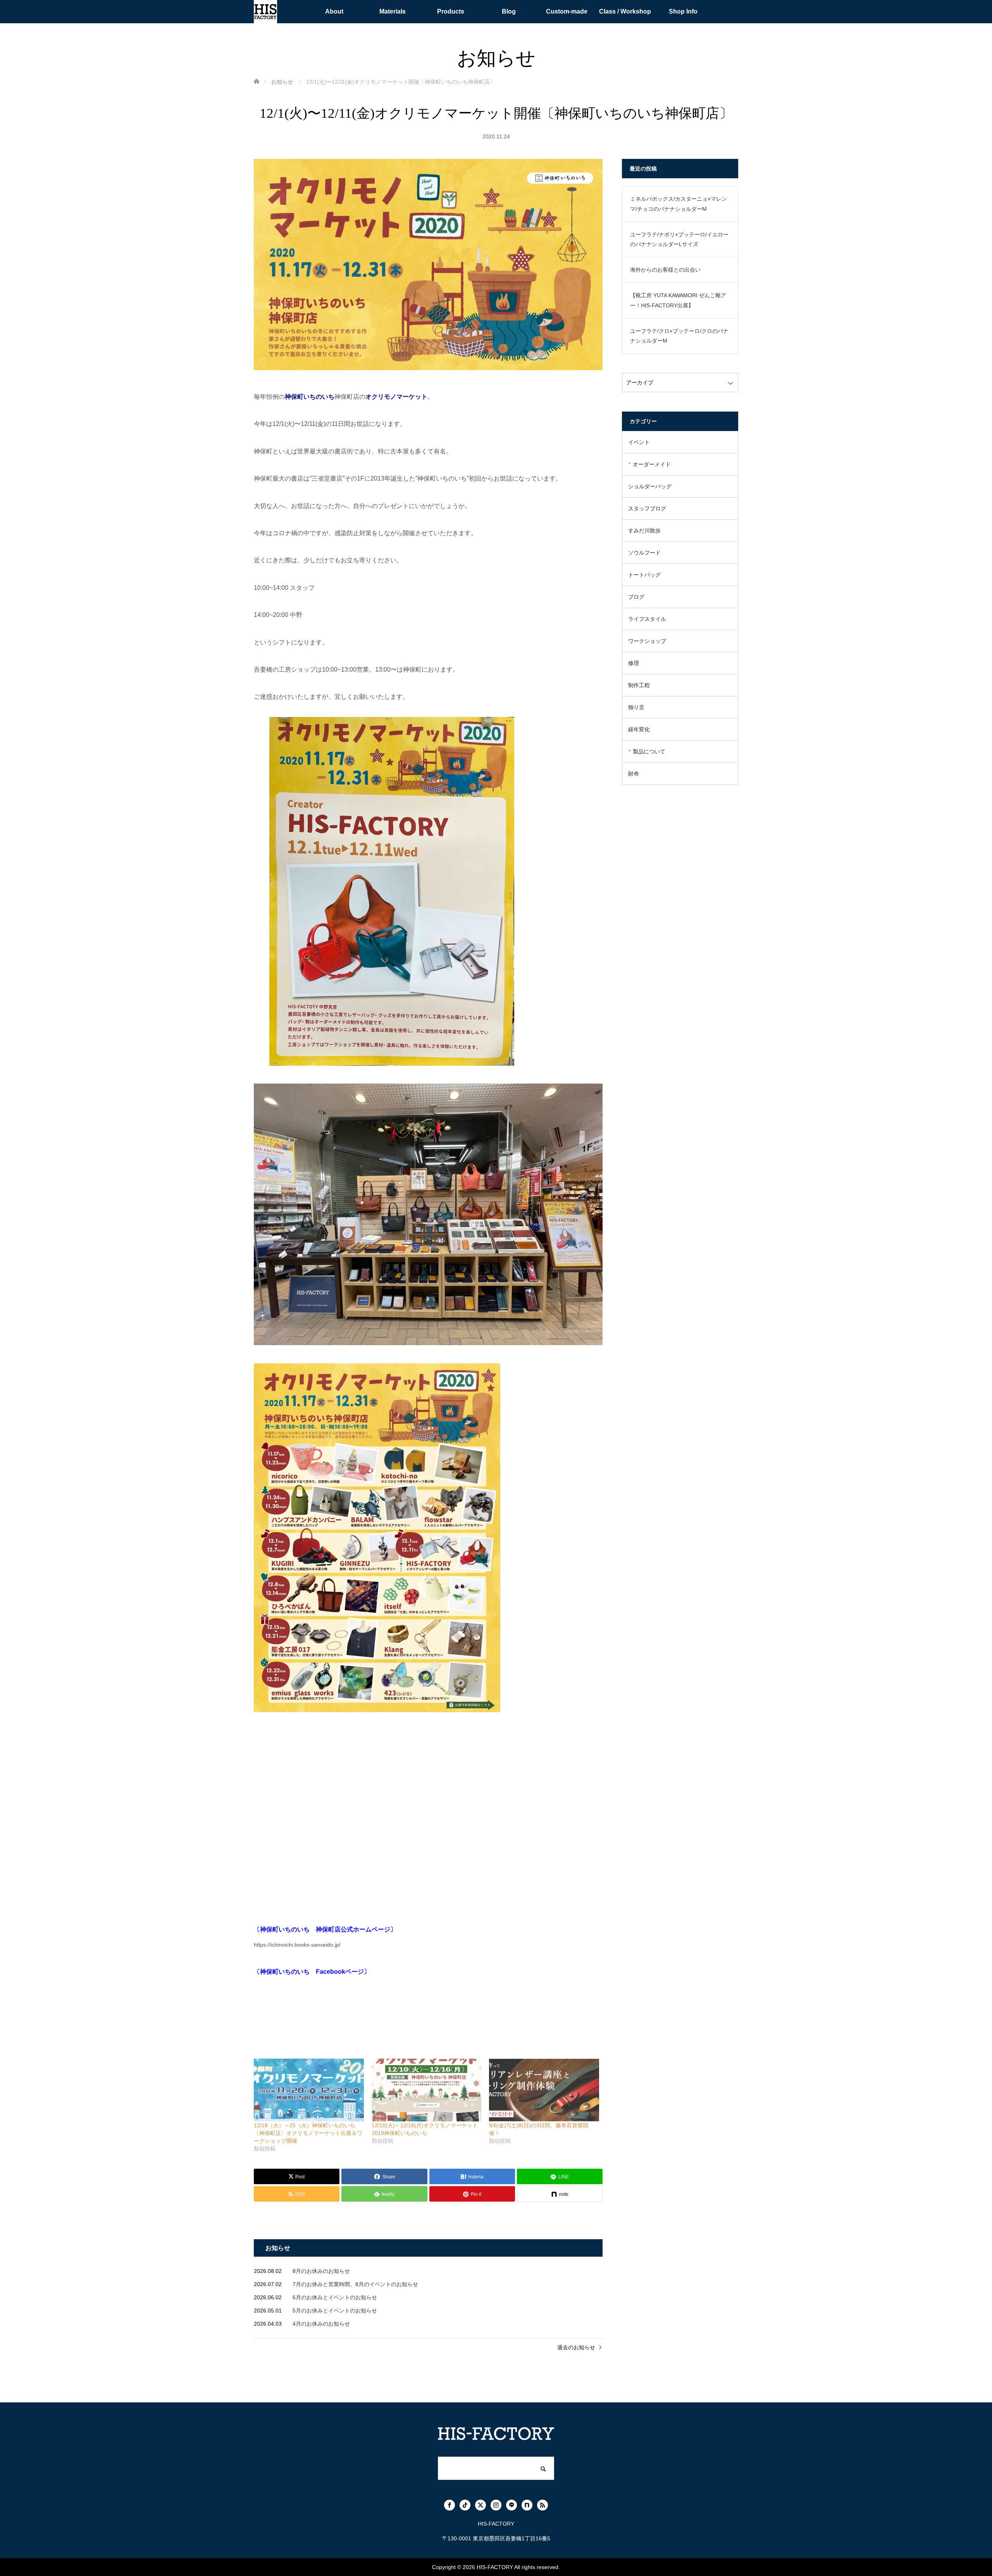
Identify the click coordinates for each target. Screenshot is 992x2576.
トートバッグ (644, 575)
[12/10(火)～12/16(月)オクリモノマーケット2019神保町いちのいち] (427, 2090)
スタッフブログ (647, 508)
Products (451, 11)
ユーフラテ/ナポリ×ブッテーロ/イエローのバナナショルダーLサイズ (679, 239)
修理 (634, 663)
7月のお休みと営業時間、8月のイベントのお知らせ (355, 2284)
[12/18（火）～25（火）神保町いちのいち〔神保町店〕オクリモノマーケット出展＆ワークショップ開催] (309, 2090)
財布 (634, 774)
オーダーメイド (652, 464)
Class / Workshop (625, 11)
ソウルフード (644, 553)
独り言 (636, 707)
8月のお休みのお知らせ (321, 2271)
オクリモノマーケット (396, 397)
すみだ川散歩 (644, 531)
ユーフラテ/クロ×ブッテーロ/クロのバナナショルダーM (679, 336)
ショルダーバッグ (650, 486)
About (334, 11)
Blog (509, 11)
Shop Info (683, 11)
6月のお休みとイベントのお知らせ (335, 2297)
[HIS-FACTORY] (265, 12)
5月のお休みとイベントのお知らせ (335, 2311)
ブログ (636, 597)
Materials (393, 11)
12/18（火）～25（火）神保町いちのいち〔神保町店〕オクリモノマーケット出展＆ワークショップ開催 (308, 2133)
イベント (639, 442)
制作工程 (639, 685)
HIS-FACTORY (495, 2567)
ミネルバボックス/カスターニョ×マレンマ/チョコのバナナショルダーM (679, 204)
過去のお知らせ (576, 2347)
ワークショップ (647, 641)
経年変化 (639, 729)
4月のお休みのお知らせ (321, 2324)
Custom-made (567, 11)
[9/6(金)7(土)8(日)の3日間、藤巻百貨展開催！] (544, 2090)
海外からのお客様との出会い (665, 270)
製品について (649, 751)
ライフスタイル (647, 619)
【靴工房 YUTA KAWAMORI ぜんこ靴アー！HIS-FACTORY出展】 (678, 300)
